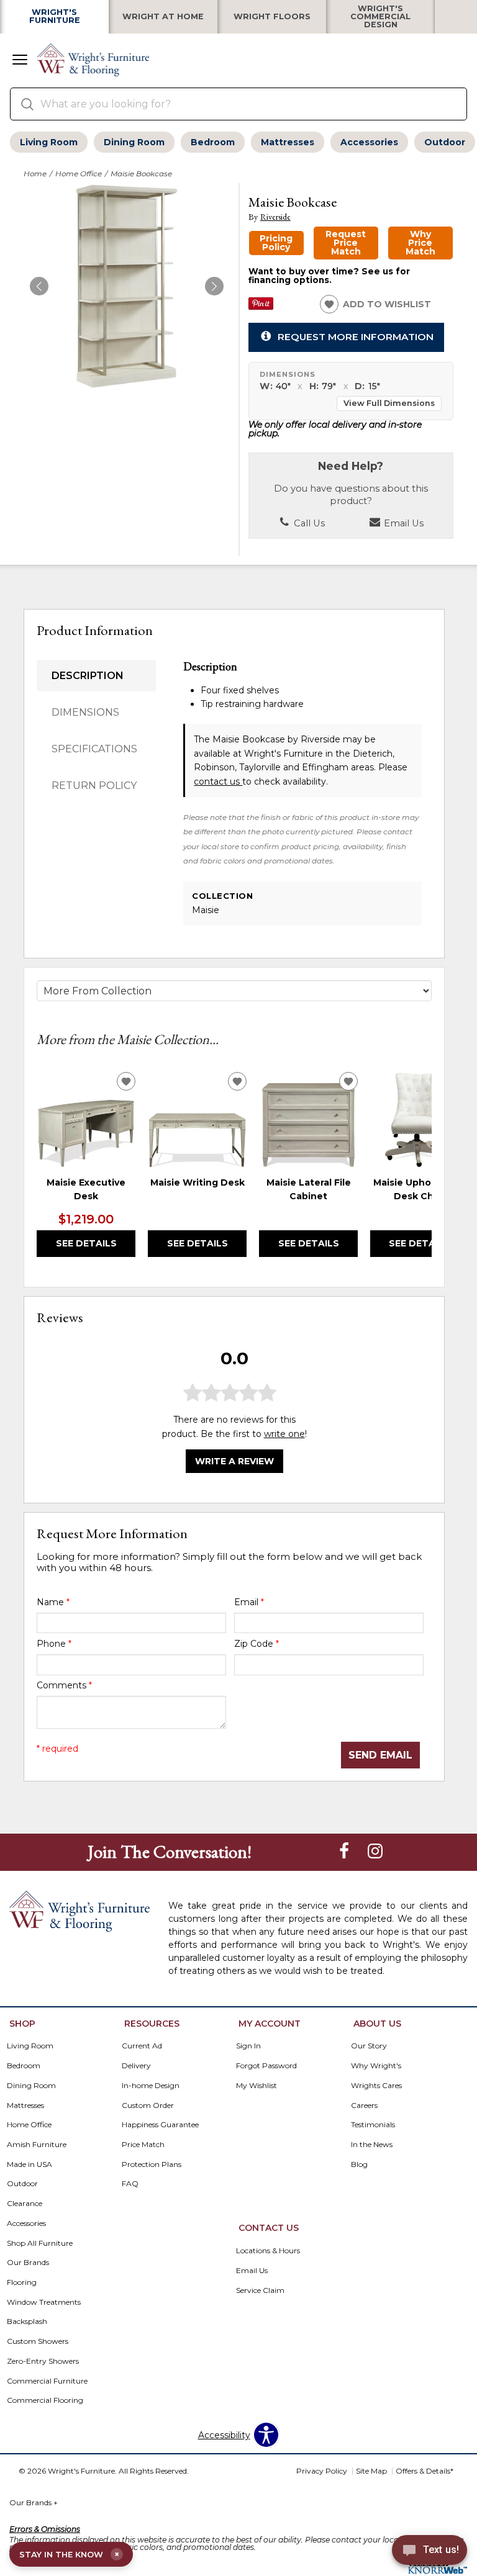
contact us (218, 781)
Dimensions (85, 712)
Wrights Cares (376, 2085)
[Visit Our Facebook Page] (345, 1851)
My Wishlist (257, 2085)
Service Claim (260, 2290)
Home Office (79, 173)
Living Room (49, 142)
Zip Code (257, 1644)
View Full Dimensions (389, 403)
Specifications (94, 749)
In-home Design (151, 2085)
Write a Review (234, 1461)
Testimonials (373, 2124)
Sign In (248, 2046)
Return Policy (94, 786)
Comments (64, 1685)
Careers (364, 2105)
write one (284, 1434)
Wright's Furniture (55, 17)
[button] (20, 61)
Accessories (369, 142)
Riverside (275, 217)
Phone (54, 1644)
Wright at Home (163, 17)
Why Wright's (376, 2065)
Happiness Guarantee (160, 2124)
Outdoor (445, 142)
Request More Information (356, 337)
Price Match (143, 2144)
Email (249, 1602)
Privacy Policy (322, 2471)
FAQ (130, 2183)
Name (53, 1602)
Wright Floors (272, 17)
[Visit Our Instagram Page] (375, 1851)
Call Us (308, 523)
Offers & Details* (425, 2471)
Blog (359, 2164)
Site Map (371, 2471)
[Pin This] (261, 307)
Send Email (380, 1755)
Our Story (369, 2046)
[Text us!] (429, 2552)
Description (88, 676)
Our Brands (34, 2502)
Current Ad (142, 2046)
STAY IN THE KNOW (69, 2554)
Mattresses (288, 142)
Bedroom (213, 142)
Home (35, 173)
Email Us (402, 523)
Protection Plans (152, 2164)
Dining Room (134, 142)
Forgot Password (266, 2065)
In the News (372, 2144)
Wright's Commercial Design (380, 17)
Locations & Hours (268, 2250)
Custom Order (148, 2105)
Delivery (136, 2065)
